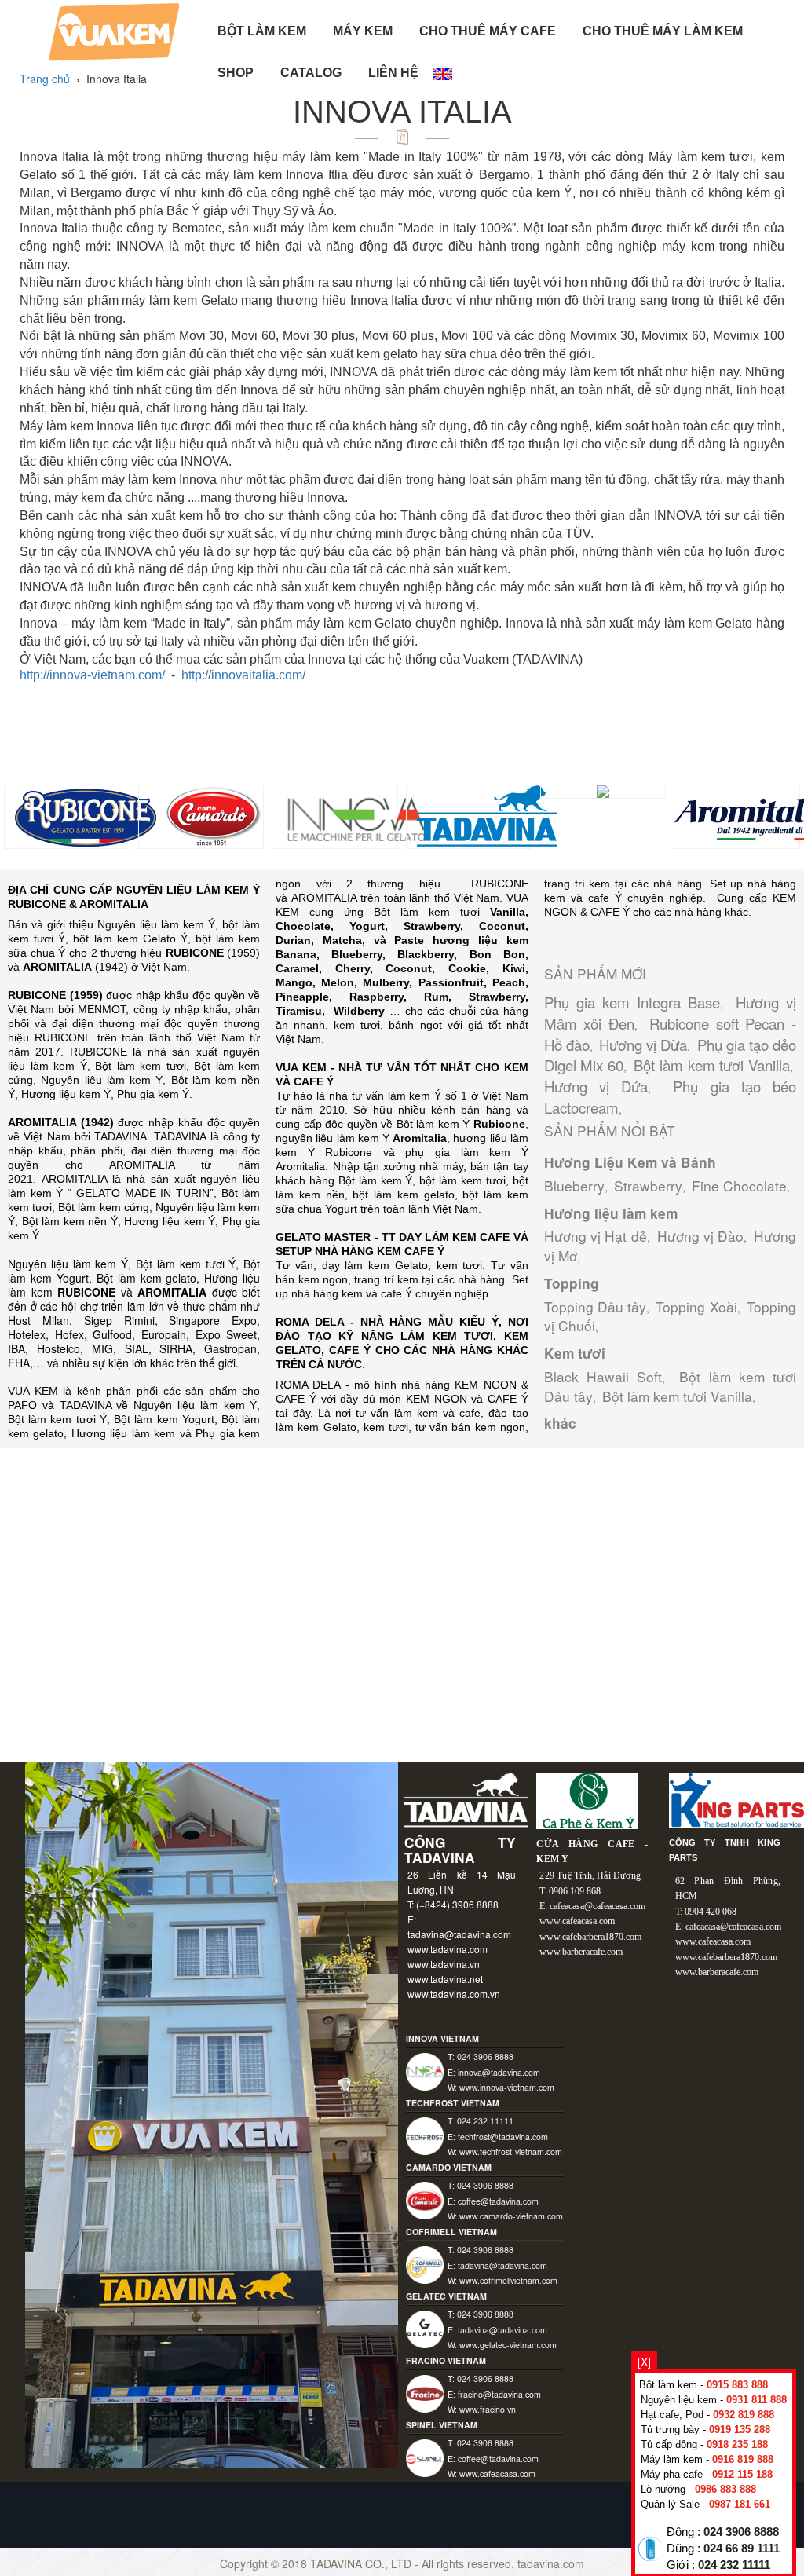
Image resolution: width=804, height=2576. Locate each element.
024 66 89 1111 (742, 2549)
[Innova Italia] (352, 815)
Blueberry (574, 1186)
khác (560, 1423)
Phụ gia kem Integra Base (632, 1002)
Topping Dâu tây (595, 1306)
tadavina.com (551, 2563)
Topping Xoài (696, 1306)
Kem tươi (575, 1353)
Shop (236, 73)
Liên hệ (393, 73)
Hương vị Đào (701, 1236)
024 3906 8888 (741, 2532)
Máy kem (363, 31)
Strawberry (648, 1186)
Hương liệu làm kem (611, 1213)
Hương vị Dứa (596, 1086)
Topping (572, 1283)
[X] (644, 2362)
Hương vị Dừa (643, 1045)
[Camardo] (219, 815)
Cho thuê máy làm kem (663, 31)
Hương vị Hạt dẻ (596, 1236)
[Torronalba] (603, 790)
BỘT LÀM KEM (262, 31)
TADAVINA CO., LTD (362, 2563)
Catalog (311, 73)
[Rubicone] (84, 815)
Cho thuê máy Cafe (488, 31)
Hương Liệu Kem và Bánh (630, 1162)
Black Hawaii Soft (603, 1376)
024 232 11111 (734, 2565)
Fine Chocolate (739, 1186)
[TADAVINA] (486, 815)
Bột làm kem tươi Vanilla (712, 1065)
